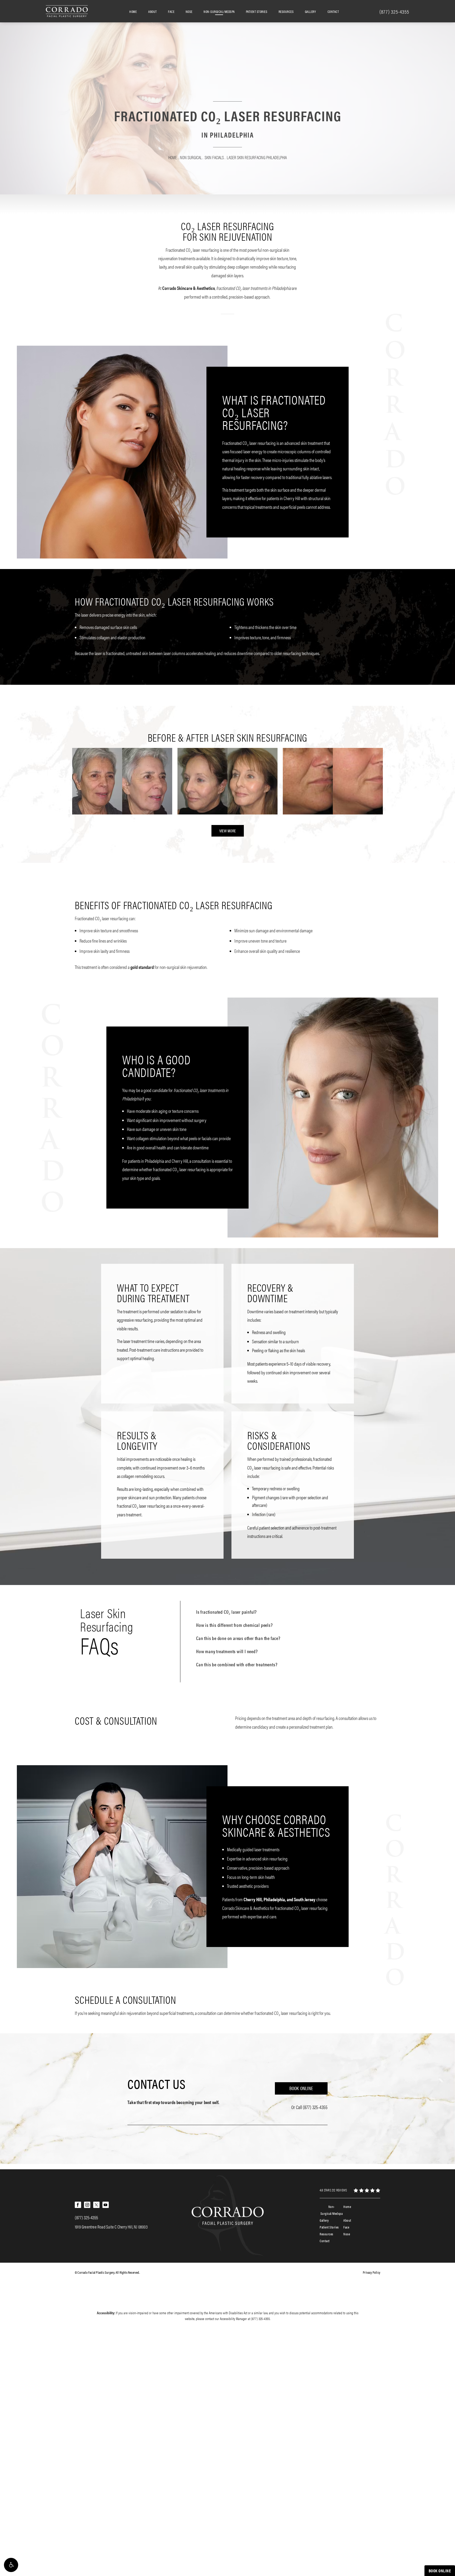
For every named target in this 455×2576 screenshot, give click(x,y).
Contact (333, 11)
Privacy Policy (372, 2272)
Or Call (309, 2107)
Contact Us (157, 2084)
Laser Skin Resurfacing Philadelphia (257, 157)
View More (228, 831)
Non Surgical (191, 157)
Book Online (301, 2088)
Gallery (310, 11)
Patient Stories (257, 11)
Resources (286, 11)
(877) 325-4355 (260, 2318)
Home (133, 11)
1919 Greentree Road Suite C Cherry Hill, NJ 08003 (111, 2227)
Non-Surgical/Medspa (219, 11)
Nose (189, 11)
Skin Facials (214, 157)
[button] (11, 2565)
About (153, 11)
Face (171, 11)
